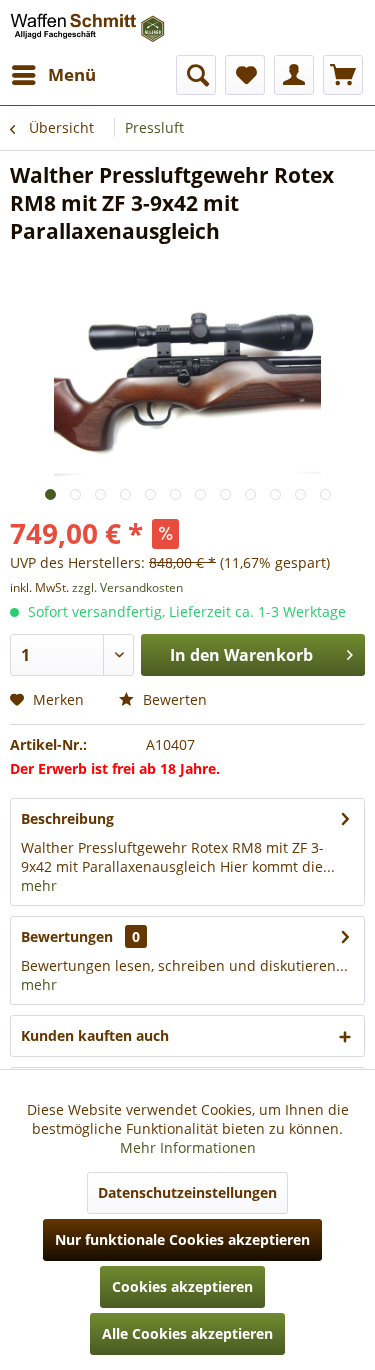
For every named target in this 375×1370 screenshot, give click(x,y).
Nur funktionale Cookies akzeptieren (182, 1239)
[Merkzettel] (245, 75)
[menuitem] (53, 75)
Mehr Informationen (188, 1147)
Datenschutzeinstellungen (187, 1192)
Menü (72, 74)
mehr (39, 885)
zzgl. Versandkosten (127, 587)
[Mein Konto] (294, 75)
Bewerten (173, 699)
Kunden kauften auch (95, 1035)
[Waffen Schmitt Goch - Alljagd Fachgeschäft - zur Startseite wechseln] (88, 27)
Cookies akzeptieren (182, 1286)
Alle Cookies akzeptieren (187, 1333)
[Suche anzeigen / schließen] (196, 75)
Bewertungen (67, 936)
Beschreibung (67, 818)
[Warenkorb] (343, 75)
